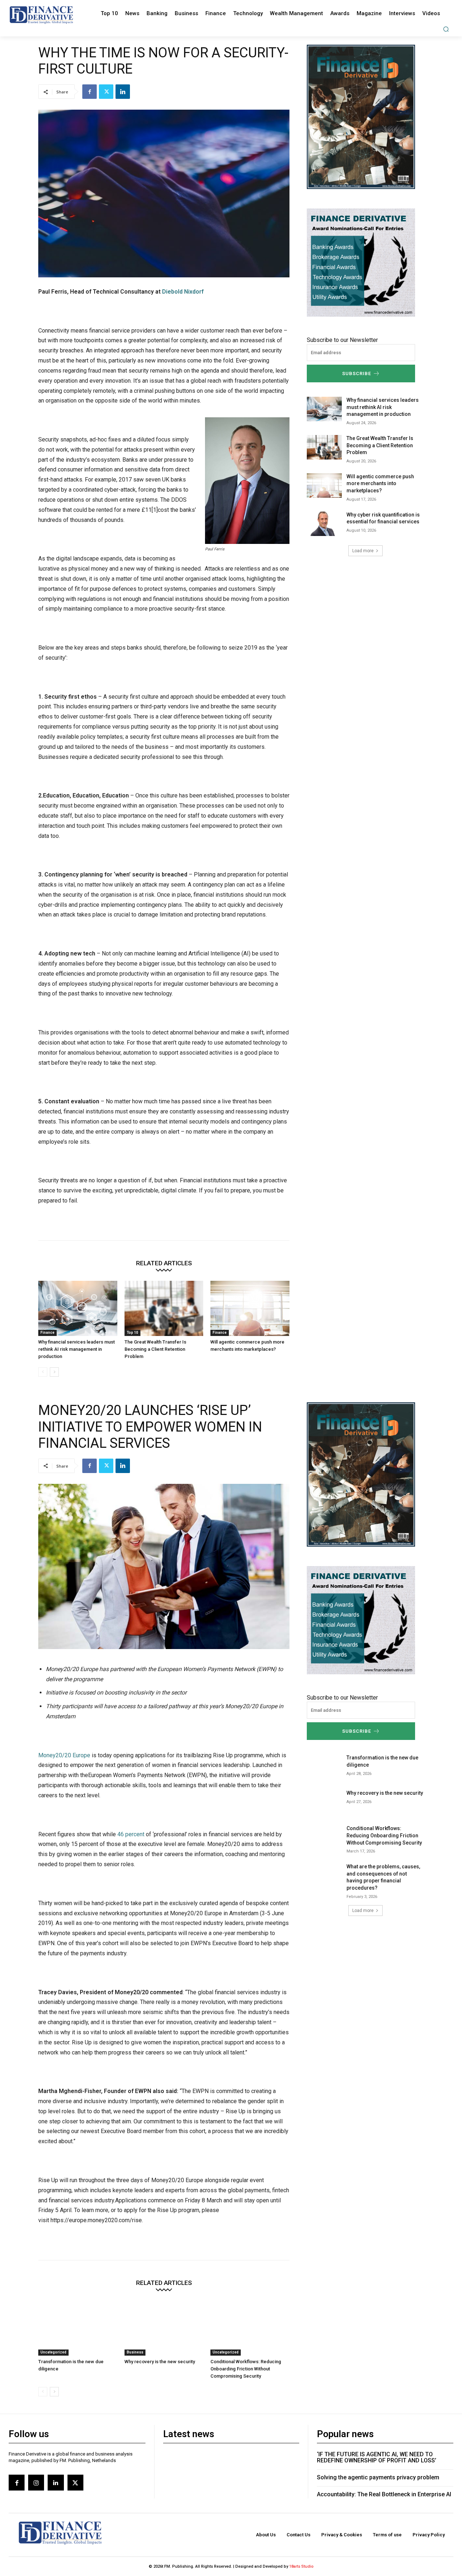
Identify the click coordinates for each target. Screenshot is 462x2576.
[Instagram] (36, 2483)
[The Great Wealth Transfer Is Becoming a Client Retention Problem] (164, 1308)
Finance (47, 1333)
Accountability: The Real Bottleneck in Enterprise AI (384, 2494)
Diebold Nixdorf (183, 292)
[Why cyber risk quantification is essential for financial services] (324, 524)
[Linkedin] (123, 92)
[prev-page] (43, 1372)
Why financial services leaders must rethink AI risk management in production (77, 1349)
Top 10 (132, 1333)
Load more (363, 551)
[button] (446, 29)
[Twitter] (106, 92)
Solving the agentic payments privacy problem (378, 2477)
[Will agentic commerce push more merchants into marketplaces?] (250, 1308)
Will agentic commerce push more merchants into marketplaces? (380, 483)
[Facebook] (90, 92)
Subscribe (357, 373)
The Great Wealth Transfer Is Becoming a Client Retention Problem (155, 1349)
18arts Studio (301, 2566)
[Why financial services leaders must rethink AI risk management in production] (78, 1308)
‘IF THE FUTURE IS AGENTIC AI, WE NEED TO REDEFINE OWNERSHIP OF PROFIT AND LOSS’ (377, 2458)
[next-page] (54, 1372)
